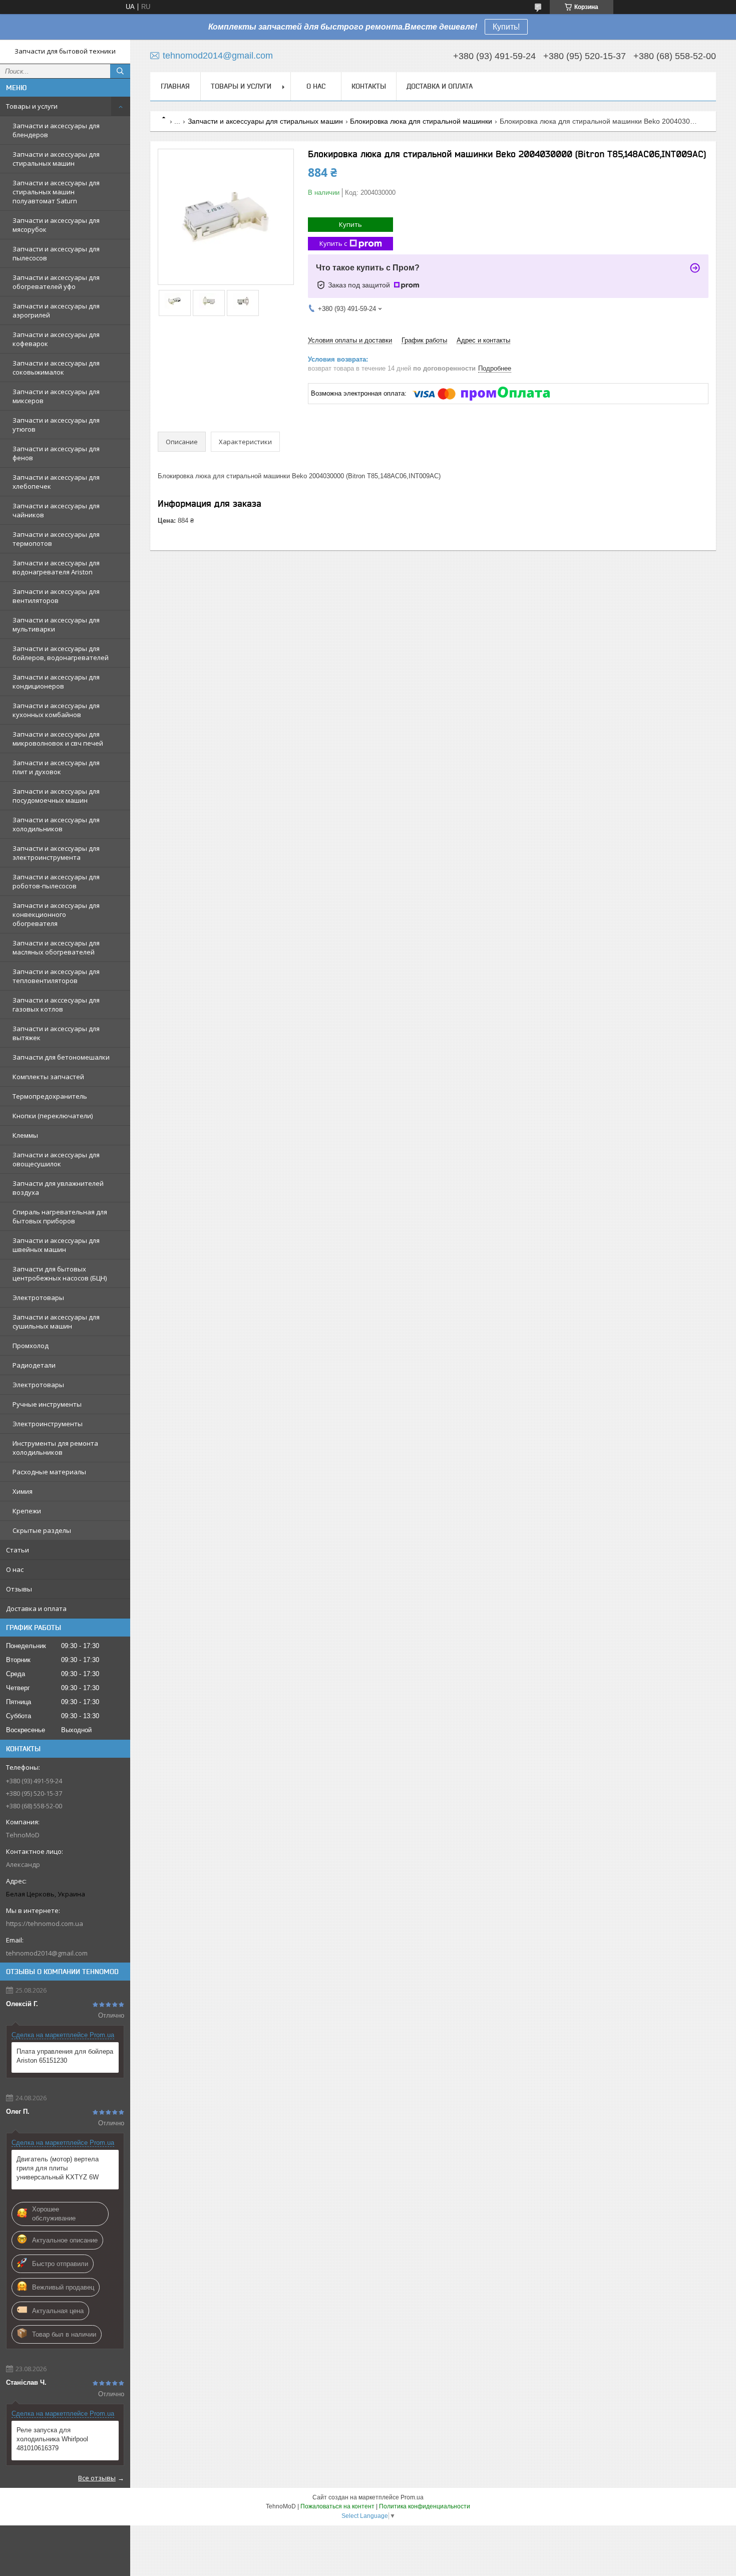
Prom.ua (412, 2497)
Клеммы (25, 1135)
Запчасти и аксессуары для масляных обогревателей (56, 947)
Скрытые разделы (42, 1530)
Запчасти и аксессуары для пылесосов (56, 253)
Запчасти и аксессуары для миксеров (56, 396)
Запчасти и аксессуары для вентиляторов (56, 596)
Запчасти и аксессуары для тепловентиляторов (56, 976)
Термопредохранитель (50, 1096)
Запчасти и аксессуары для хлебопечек (56, 482)
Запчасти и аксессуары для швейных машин (56, 1245)
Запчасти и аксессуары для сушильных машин (56, 1322)
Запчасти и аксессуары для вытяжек (56, 1033)
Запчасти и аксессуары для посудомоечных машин (56, 796)
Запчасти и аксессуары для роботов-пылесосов (56, 881)
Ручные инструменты (47, 1404)
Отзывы (19, 1589)
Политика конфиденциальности (425, 2506)
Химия (23, 1491)
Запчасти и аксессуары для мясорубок (56, 225)
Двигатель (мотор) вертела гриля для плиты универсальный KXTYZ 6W (58, 2168)
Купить (350, 224)
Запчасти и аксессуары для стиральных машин (56, 159)
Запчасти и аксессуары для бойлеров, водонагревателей (61, 653)
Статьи (18, 1550)
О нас (15, 1569)
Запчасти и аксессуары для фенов (56, 453)
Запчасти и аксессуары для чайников (56, 510)
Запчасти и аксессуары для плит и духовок (56, 767)
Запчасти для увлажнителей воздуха (58, 1188)
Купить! (506, 27)
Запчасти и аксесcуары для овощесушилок (56, 1159)
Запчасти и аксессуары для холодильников (56, 824)
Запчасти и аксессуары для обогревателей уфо (56, 282)
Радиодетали (34, 1365)
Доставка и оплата (36, 1608)
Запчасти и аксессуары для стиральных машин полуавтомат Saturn (56, 192)
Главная (175, 86)
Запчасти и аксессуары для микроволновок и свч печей (58, 739)
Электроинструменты (48, 1424)
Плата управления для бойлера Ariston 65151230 (65, 2056)
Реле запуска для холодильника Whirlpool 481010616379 (52, 2439)
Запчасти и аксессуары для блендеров (56, 130)
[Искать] (120, 71)
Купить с (333, 243)
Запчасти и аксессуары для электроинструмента (56, 853)
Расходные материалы (49, 1472)
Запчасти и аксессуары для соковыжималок (56, 368)
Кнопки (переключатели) (53, 1116)
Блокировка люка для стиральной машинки (421, 121)
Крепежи (27, 1511)
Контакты (369, 86)
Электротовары (38, 1298)
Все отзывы (97, 2478)
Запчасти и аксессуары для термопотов (56, 539)
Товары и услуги (32, 106)
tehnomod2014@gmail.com (47, 1953)
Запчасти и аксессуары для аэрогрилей (56, 310)
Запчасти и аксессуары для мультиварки (56, 624)
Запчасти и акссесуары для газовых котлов (56, 1005)
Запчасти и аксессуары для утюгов (56, 425)
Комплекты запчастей (48, 1077)
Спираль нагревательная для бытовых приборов (60, 1216)
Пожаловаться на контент (337, 2506)
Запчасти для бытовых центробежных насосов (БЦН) (60, 1273)
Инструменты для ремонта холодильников (55, 1448)
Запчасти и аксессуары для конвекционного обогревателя (56, 914)
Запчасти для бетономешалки (61, 1057)
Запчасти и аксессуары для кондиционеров (56, 682)
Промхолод (31, 1346)
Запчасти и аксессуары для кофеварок (56, 339)
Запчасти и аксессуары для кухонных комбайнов (56, 710)
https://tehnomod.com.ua (45, 1923)
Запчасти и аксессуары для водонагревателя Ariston (56, 567)
